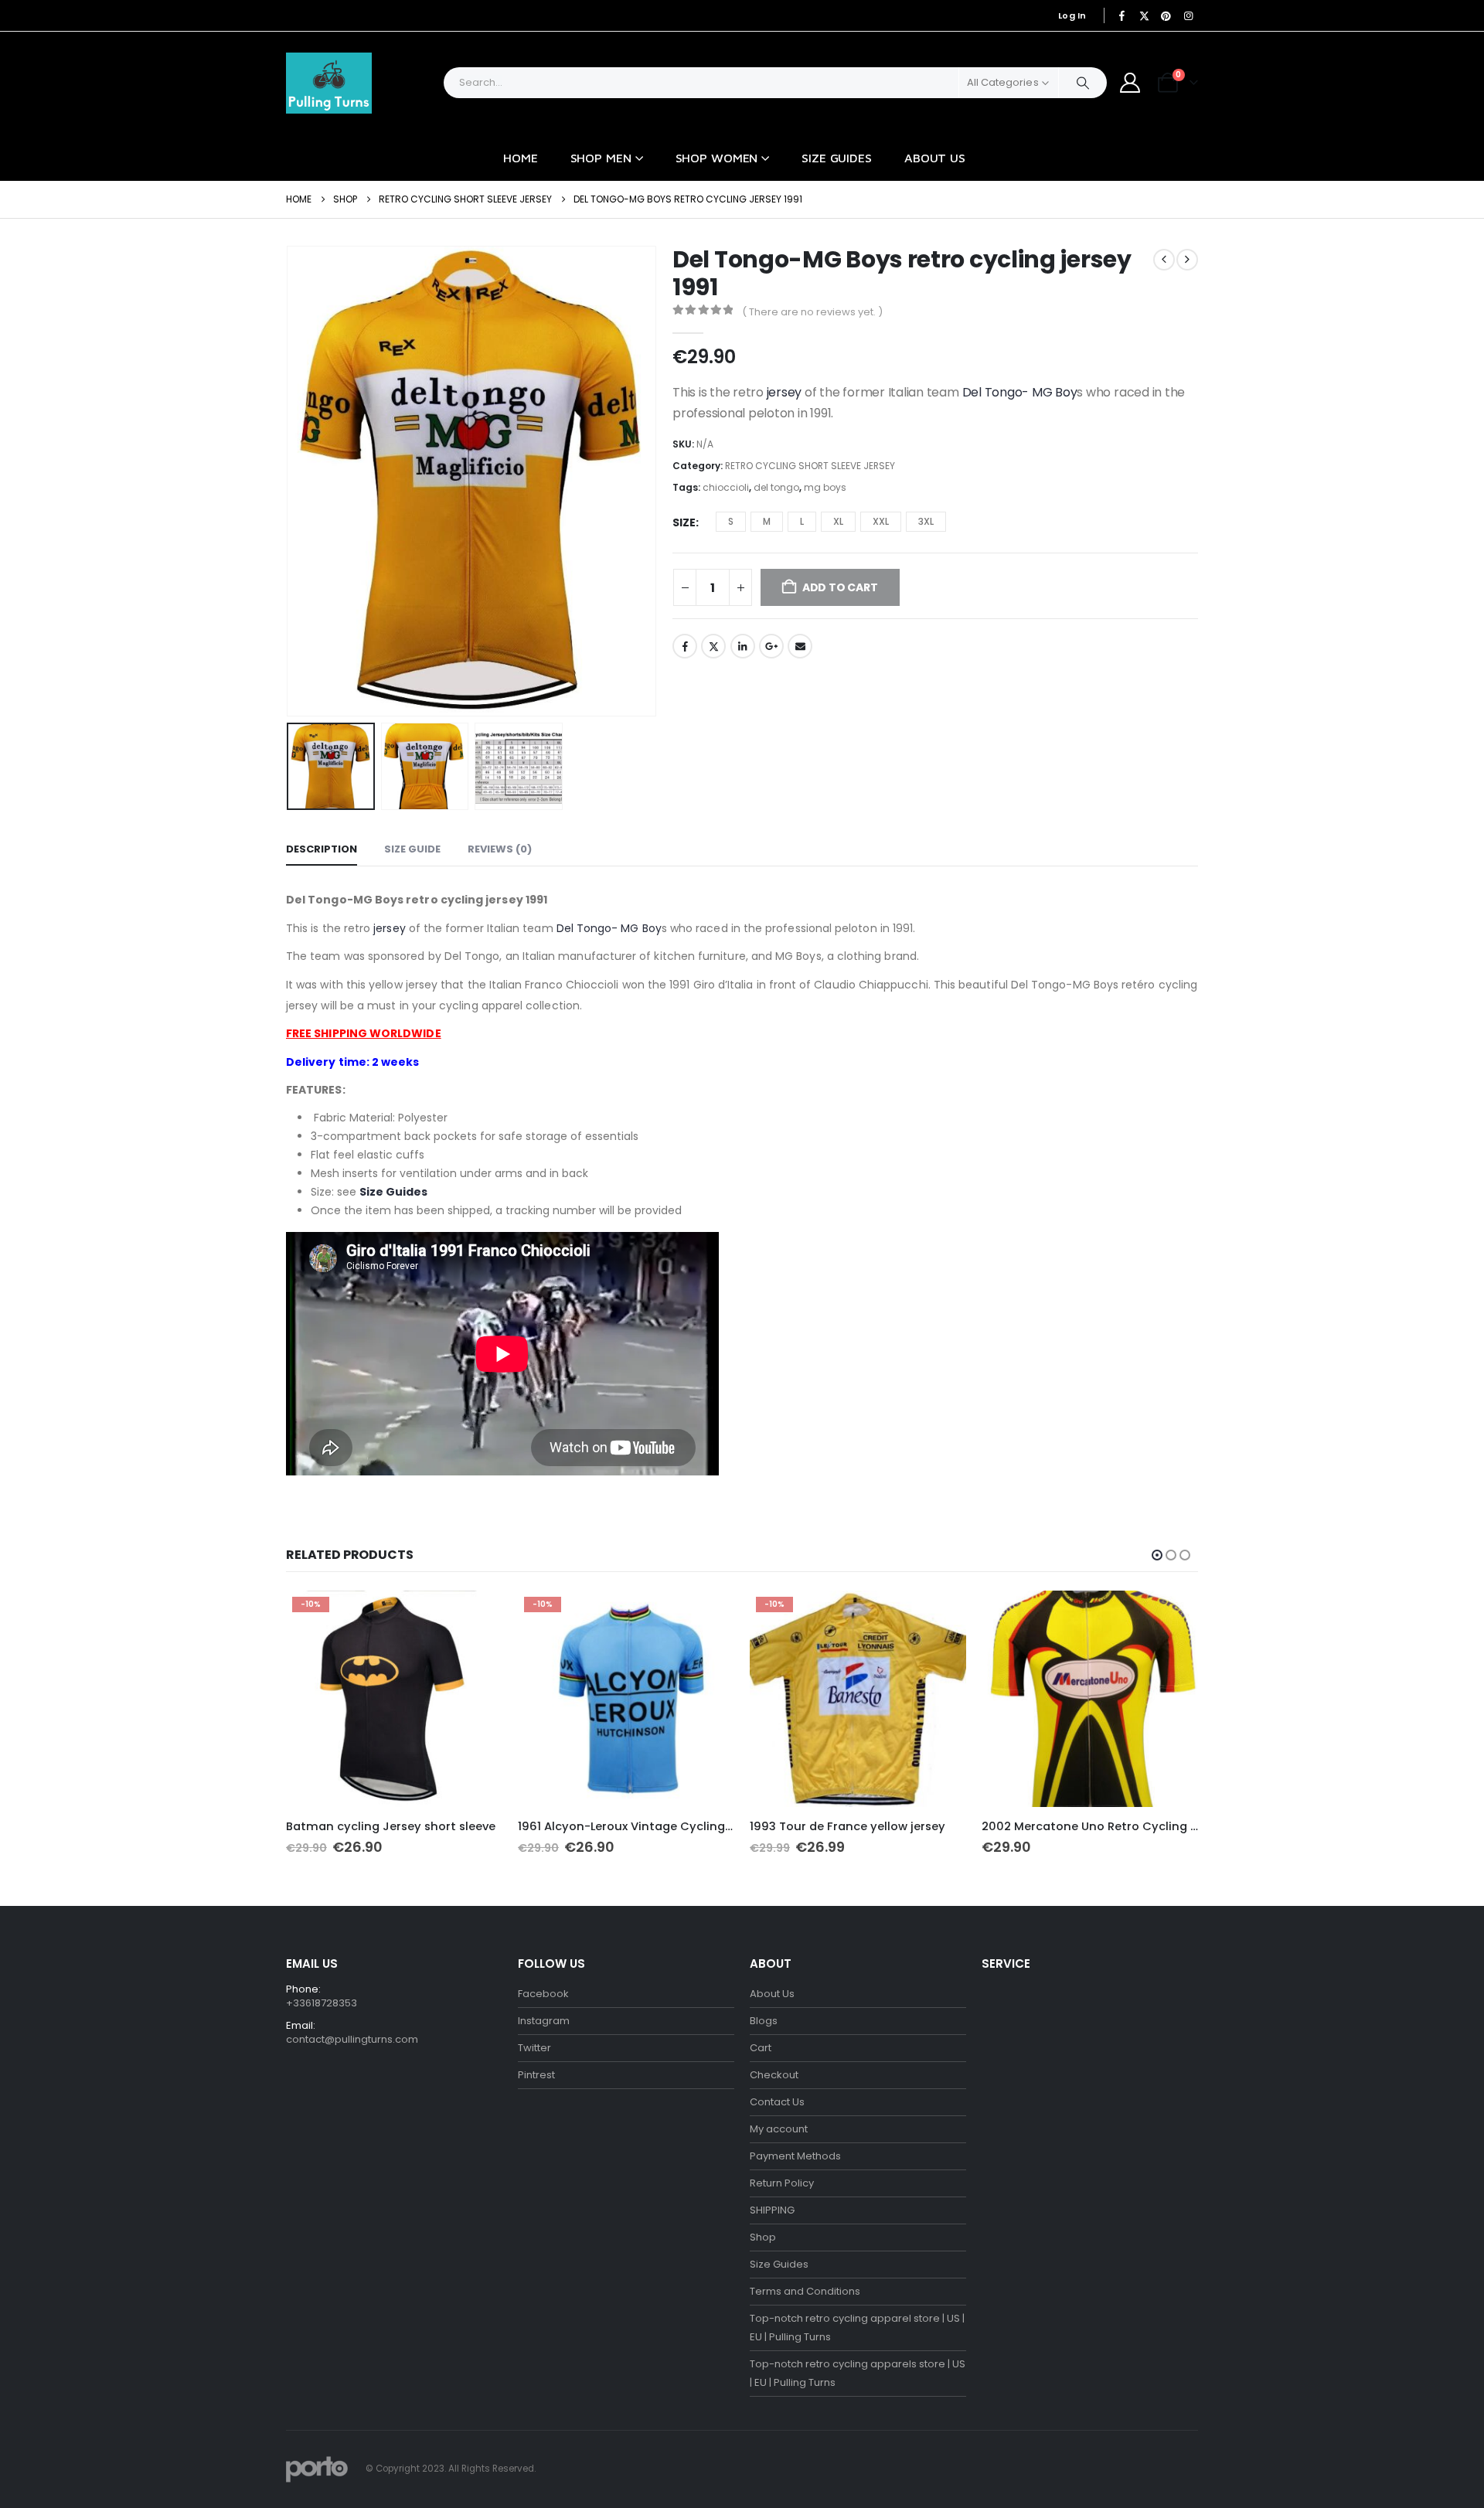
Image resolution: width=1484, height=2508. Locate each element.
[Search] (1083, 83)
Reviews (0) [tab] (500, 849)
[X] (1144, 15)
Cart (761, 2048)
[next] (1187, 260)
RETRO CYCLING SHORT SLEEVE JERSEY (810, 466)
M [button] (767, 521)
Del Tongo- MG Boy (1020, 392)
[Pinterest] (1166, 15)
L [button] (802, 521)
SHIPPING (772, 2210)
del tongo (776, 487)
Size (684, 522)
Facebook (685, 646)
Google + (771, 646)
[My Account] (1130, 83)
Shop (763, 2237)
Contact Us (777, 2102)
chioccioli (726, 487)
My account (779, 2129)
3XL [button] (926, 521)
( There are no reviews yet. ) (812, 312)
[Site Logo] (329, 83)
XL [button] (838, 521)
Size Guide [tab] (412, 849)
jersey (785, 392)
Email (800, 646)
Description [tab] (322, 849)
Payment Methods (795, 2156)
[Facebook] (1122, 15)
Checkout (774, 2075)
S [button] (731, 521)
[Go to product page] (1090, 1699)
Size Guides (837, 158)
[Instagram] (1188, 15)
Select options (477, 1616)
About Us (935, 158)
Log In (1072, 15)
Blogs (764, 2021)
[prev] (1164, 260)
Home (521, 158)
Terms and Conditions (805, 2291)
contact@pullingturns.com (352, 2039)
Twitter (713, 646)
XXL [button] (881, 521)
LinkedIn (743, 646)
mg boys (825, 487)
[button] (290, 481)
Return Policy (782, 2183)
